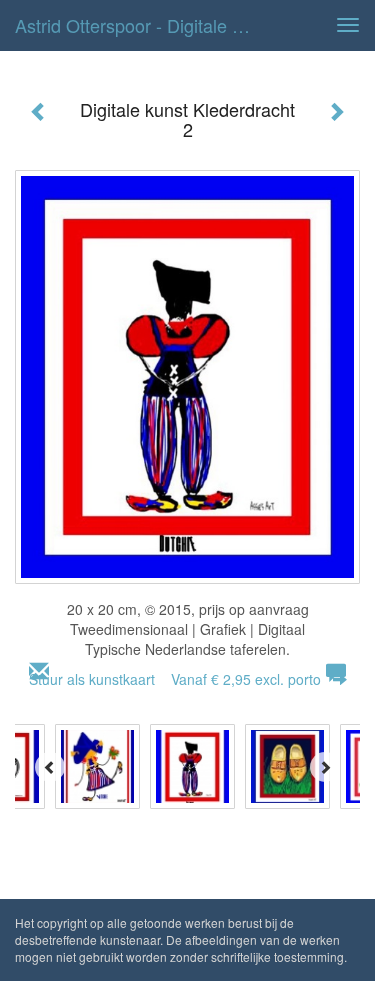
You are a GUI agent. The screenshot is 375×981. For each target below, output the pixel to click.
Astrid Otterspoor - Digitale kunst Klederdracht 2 (143, 25)
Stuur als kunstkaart (175, 679)
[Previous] (50, 767)
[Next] (325, 767)
